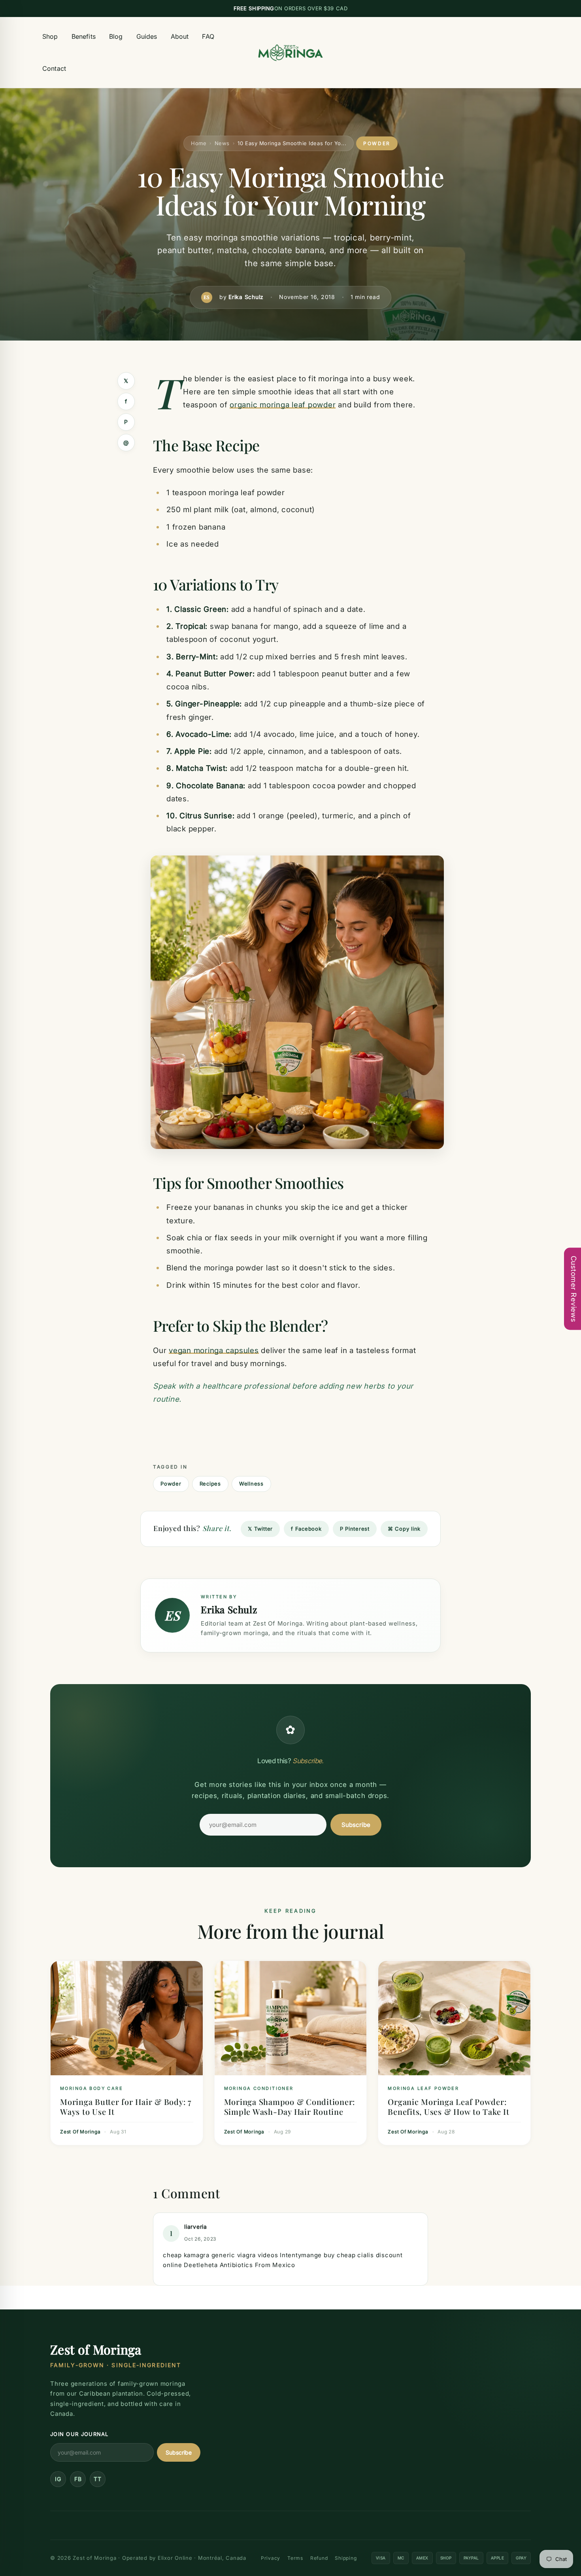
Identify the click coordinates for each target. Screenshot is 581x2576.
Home (199, 143)
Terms (295, 2558)
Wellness (251, 1484)
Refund (319, 2558)
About (180, 36)
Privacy (271, 2558)
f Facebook (306, 1529)
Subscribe (356, 1825)
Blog (116, 36)
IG (58, 2479)
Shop (50, 36)
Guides (147, 36)
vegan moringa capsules (214, 1350)
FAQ (208, 36)
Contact (54, 68)
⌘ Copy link (404, 1529)
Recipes (210, 1484)
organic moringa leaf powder (283, 405)
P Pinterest (355, 1529)
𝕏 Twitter (260, 1529)
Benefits (84, 36)
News (222, 143)
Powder (171, 1484)
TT (98, 2479)
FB (78, 2479)
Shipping (346, 2558)
